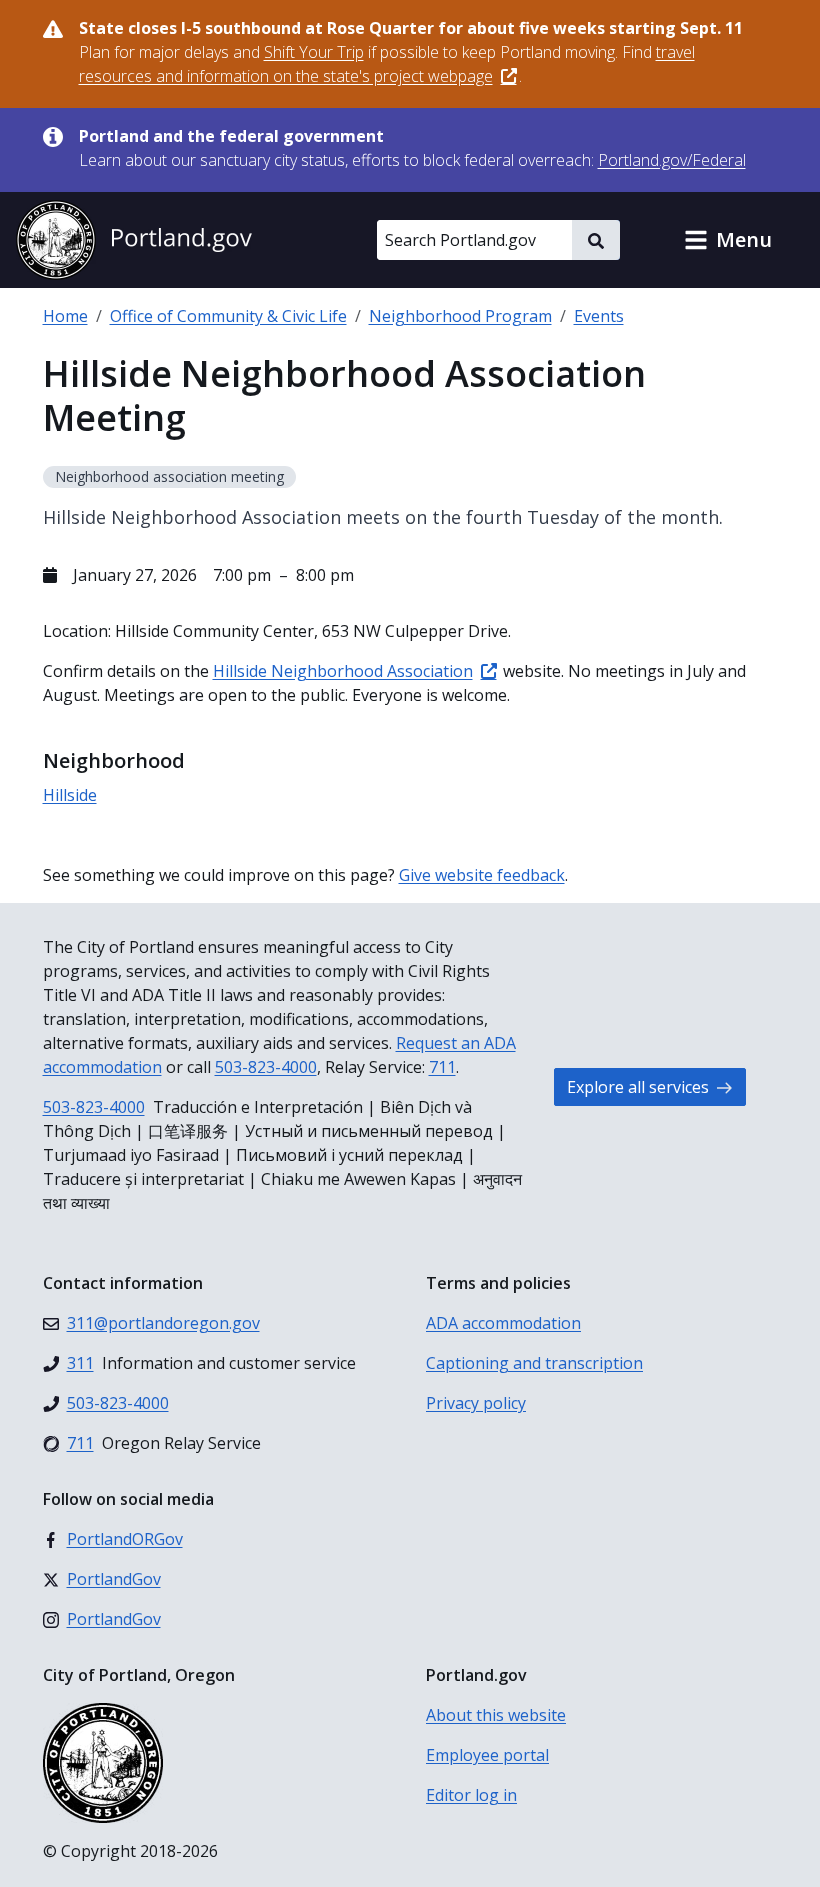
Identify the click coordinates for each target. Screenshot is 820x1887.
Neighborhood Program (460, 316)
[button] (728, 240)
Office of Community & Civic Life (228, 316)
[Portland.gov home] (134, 240)
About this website (496, 1715)
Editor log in (471, 1795)
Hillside (70, 795)
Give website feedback (482, 875)
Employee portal (487, 1755)
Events (599, 316)
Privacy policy (476, 1403)
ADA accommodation (503, 1323)
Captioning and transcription (534, 1363)
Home (65, 316)
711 (442, 1067)
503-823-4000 (266, 1067)
